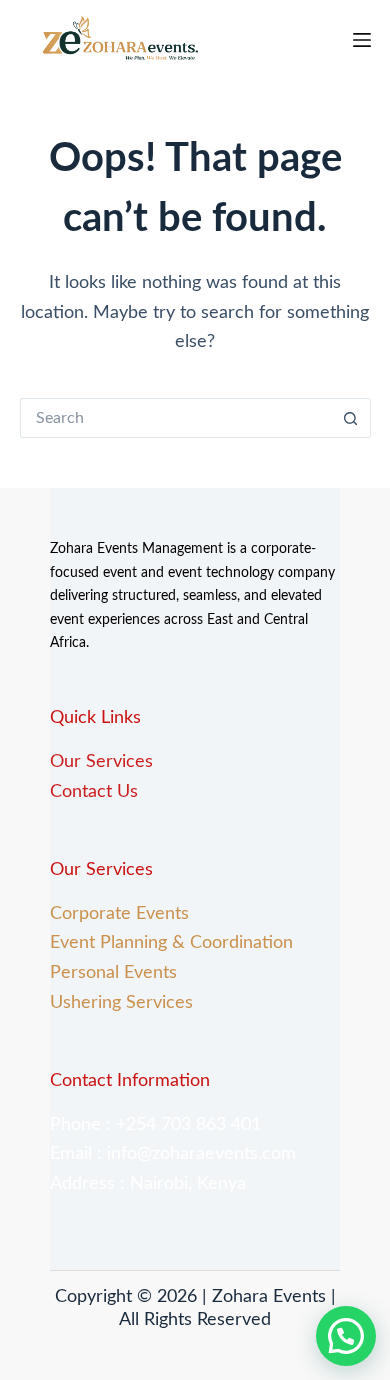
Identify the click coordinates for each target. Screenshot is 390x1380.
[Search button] (351, 418)
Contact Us (96, 792)
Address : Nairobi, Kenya (148, 1184)
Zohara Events (269, 1297)
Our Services (101, 762)
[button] (346, 1336)
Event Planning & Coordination (171, 943)
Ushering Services (121, 1003)
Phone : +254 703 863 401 (155, 1125)
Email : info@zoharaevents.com (173, 1154)
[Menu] (362, 40)
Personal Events (113, 973)
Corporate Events (119, 914)
